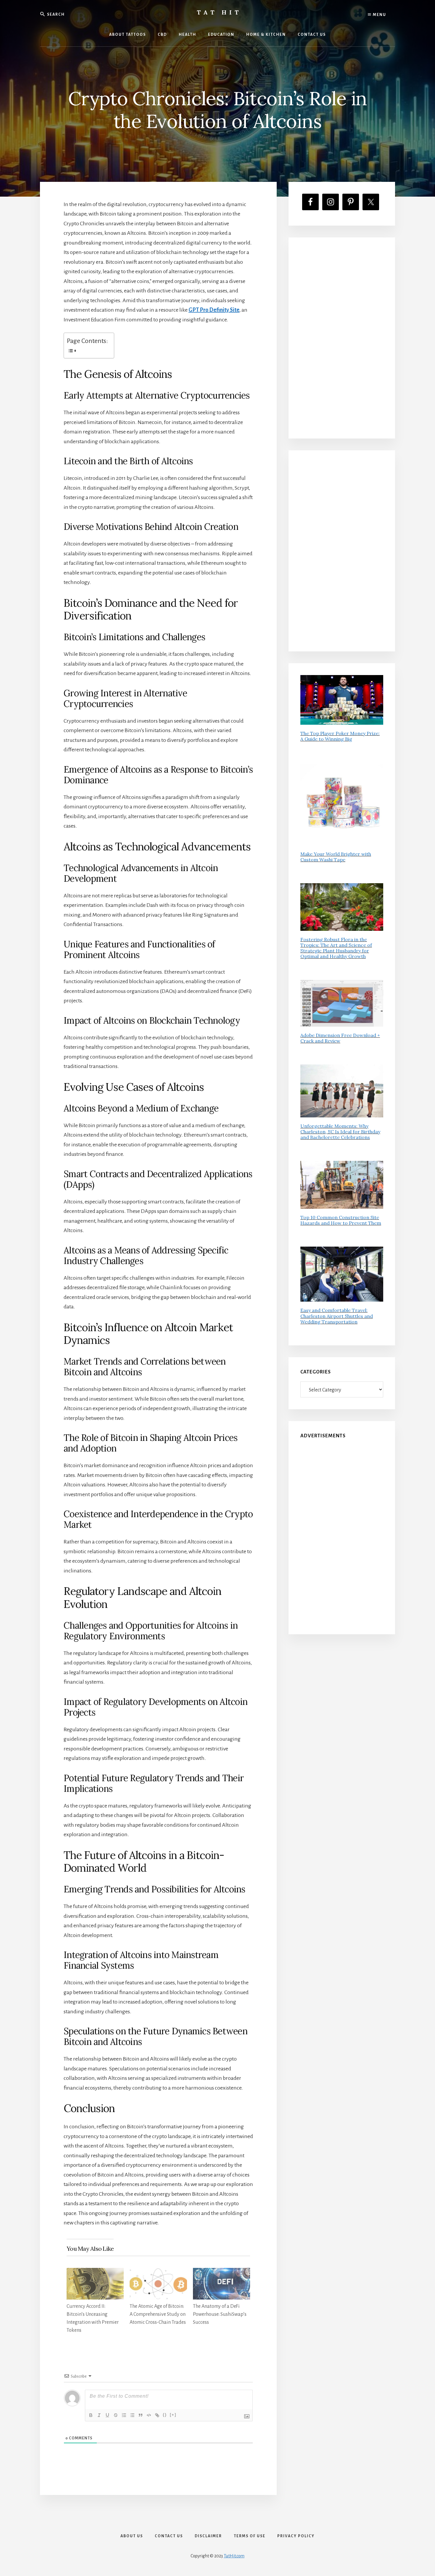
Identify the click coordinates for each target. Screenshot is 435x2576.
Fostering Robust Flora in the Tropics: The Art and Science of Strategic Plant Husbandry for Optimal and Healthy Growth (336, 948)
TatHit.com (234, 2556)
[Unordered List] (132, 2415)
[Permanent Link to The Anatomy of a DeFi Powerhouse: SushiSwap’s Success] (221, 2273)
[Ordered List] (124, 2415)
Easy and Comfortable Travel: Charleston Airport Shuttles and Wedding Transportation (337, 1316)
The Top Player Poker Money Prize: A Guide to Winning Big (340, 736)
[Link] (157, 2415)
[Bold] (91, 2415)
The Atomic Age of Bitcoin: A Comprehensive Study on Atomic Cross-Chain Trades (158, 2314)
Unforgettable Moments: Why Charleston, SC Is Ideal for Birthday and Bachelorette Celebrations (340, 1132)
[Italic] (99, 2415)
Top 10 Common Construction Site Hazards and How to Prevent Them (341, 1220)
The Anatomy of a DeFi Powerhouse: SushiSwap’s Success (220, 2314)
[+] (173, 2415)
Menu (379, 15)
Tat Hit (219, 12)
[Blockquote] (141, 2415)
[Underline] (107, 2415)
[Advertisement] (342, 338)
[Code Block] (149, 2415)
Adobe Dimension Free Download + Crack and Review (340, 1038)
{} (165, 2415)
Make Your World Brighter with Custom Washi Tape (336, 857)
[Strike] (116, 2415)
